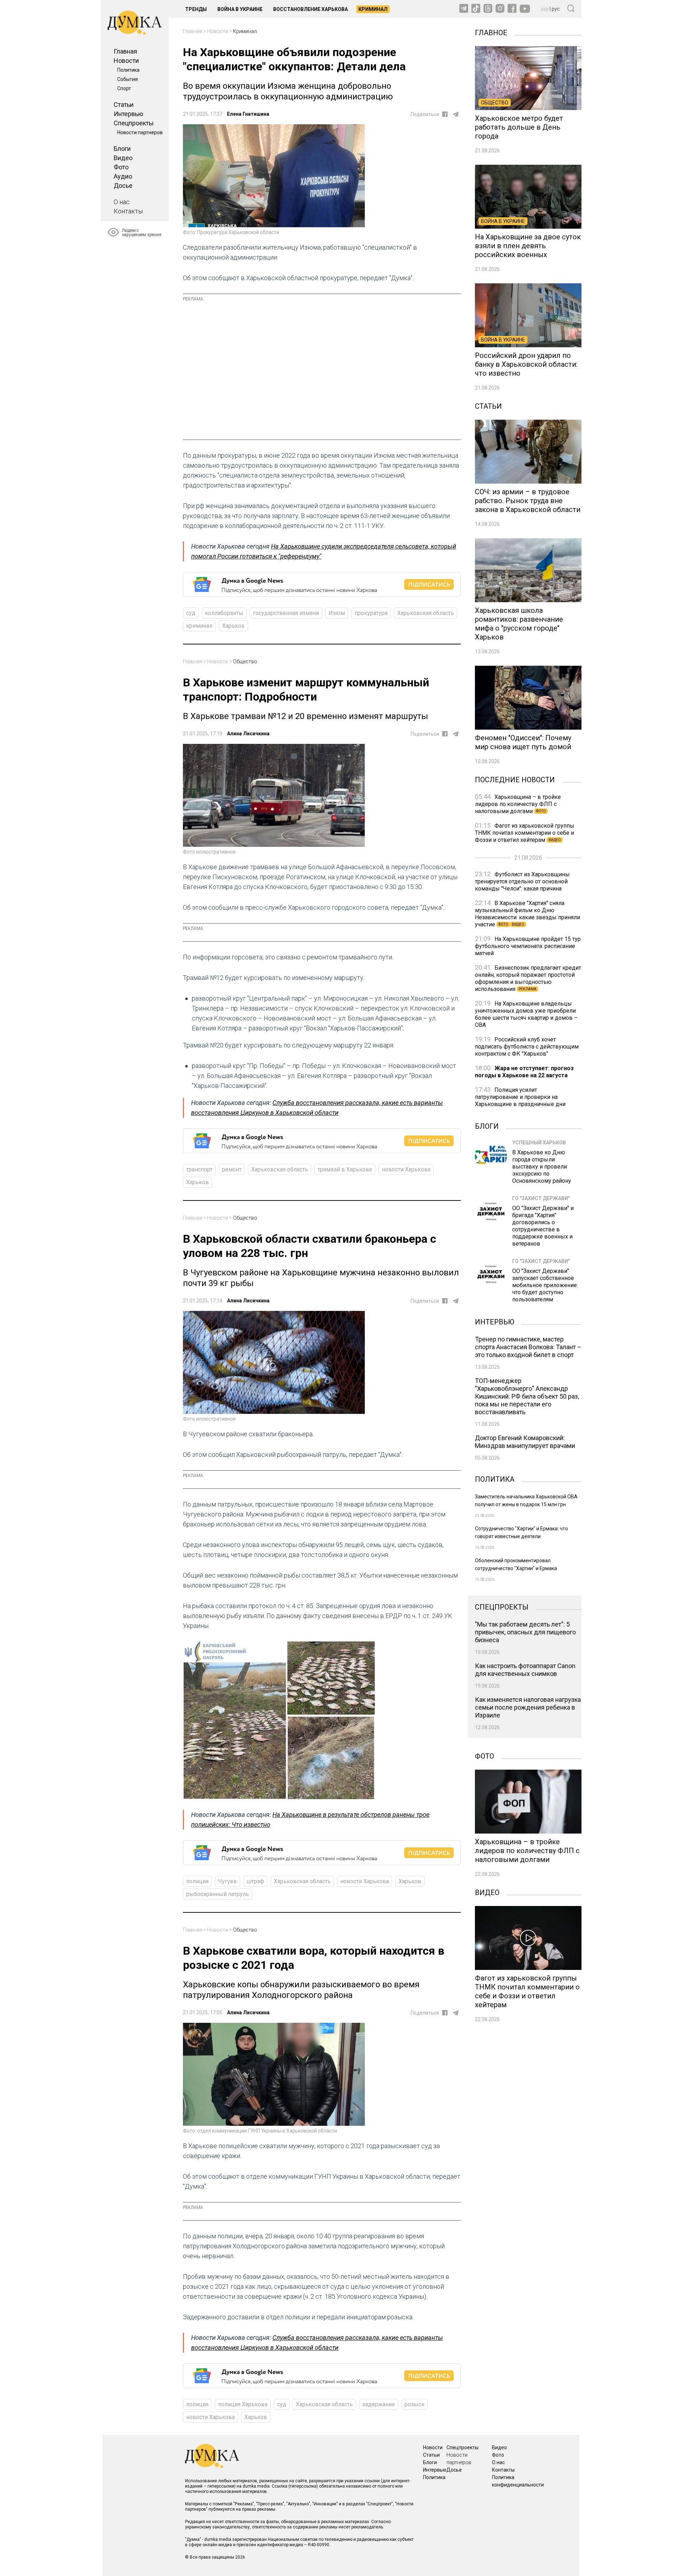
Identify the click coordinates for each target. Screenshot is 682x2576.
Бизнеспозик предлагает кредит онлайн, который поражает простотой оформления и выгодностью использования (528, 978)
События (128, 79)
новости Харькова (406, 1169)
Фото (121, 167)
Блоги (122, 149)
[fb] (445, 114)
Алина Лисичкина (248, 734)
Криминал (373, 9)
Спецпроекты (134, 123)
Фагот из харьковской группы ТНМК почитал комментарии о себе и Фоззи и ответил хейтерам (525, 833)
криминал (199, 626)
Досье (123, 186)
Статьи (124, 105)
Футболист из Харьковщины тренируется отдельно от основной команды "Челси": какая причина (522, 881)
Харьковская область (426, 613)
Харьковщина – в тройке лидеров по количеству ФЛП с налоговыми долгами (518, 804)
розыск (415, 2404)
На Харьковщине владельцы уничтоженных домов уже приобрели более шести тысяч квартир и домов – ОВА (526, 1014)
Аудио (123, 176)
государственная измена (286, 613)
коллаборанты (224, 613)
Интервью (128, 114)
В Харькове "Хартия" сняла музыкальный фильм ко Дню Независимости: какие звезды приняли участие (527, 914)
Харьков (233, 626)
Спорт (124, 88)
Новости (126, 61)
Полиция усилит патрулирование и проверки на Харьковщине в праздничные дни (520, 1097)
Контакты (128, 211)
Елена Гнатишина (248, 114)
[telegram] (456, 114)
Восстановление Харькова (310, 9)
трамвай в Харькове (345, 1169)
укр (545, 9)
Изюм (337, 613)
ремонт (232, 1169)
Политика (128, 70)
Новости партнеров (140, 132)
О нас (122, 202)
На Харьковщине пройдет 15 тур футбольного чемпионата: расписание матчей (528, 946)
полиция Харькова (243, 2404)
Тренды (196, 9)
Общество (245, 661)
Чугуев (228, 1881)
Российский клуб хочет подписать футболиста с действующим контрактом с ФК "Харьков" (527, 1047)
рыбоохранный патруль (218, 1894)
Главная (125, 51)
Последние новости (515, 779)
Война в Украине (240, 9)
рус (556, 9)
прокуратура (371, 613)
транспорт (199, 1169)
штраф (255, 1881)
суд (191, 613)
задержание (379, 2404)
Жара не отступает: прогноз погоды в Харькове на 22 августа (524, 1072)
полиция (197, 1881)
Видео (123, 158)
